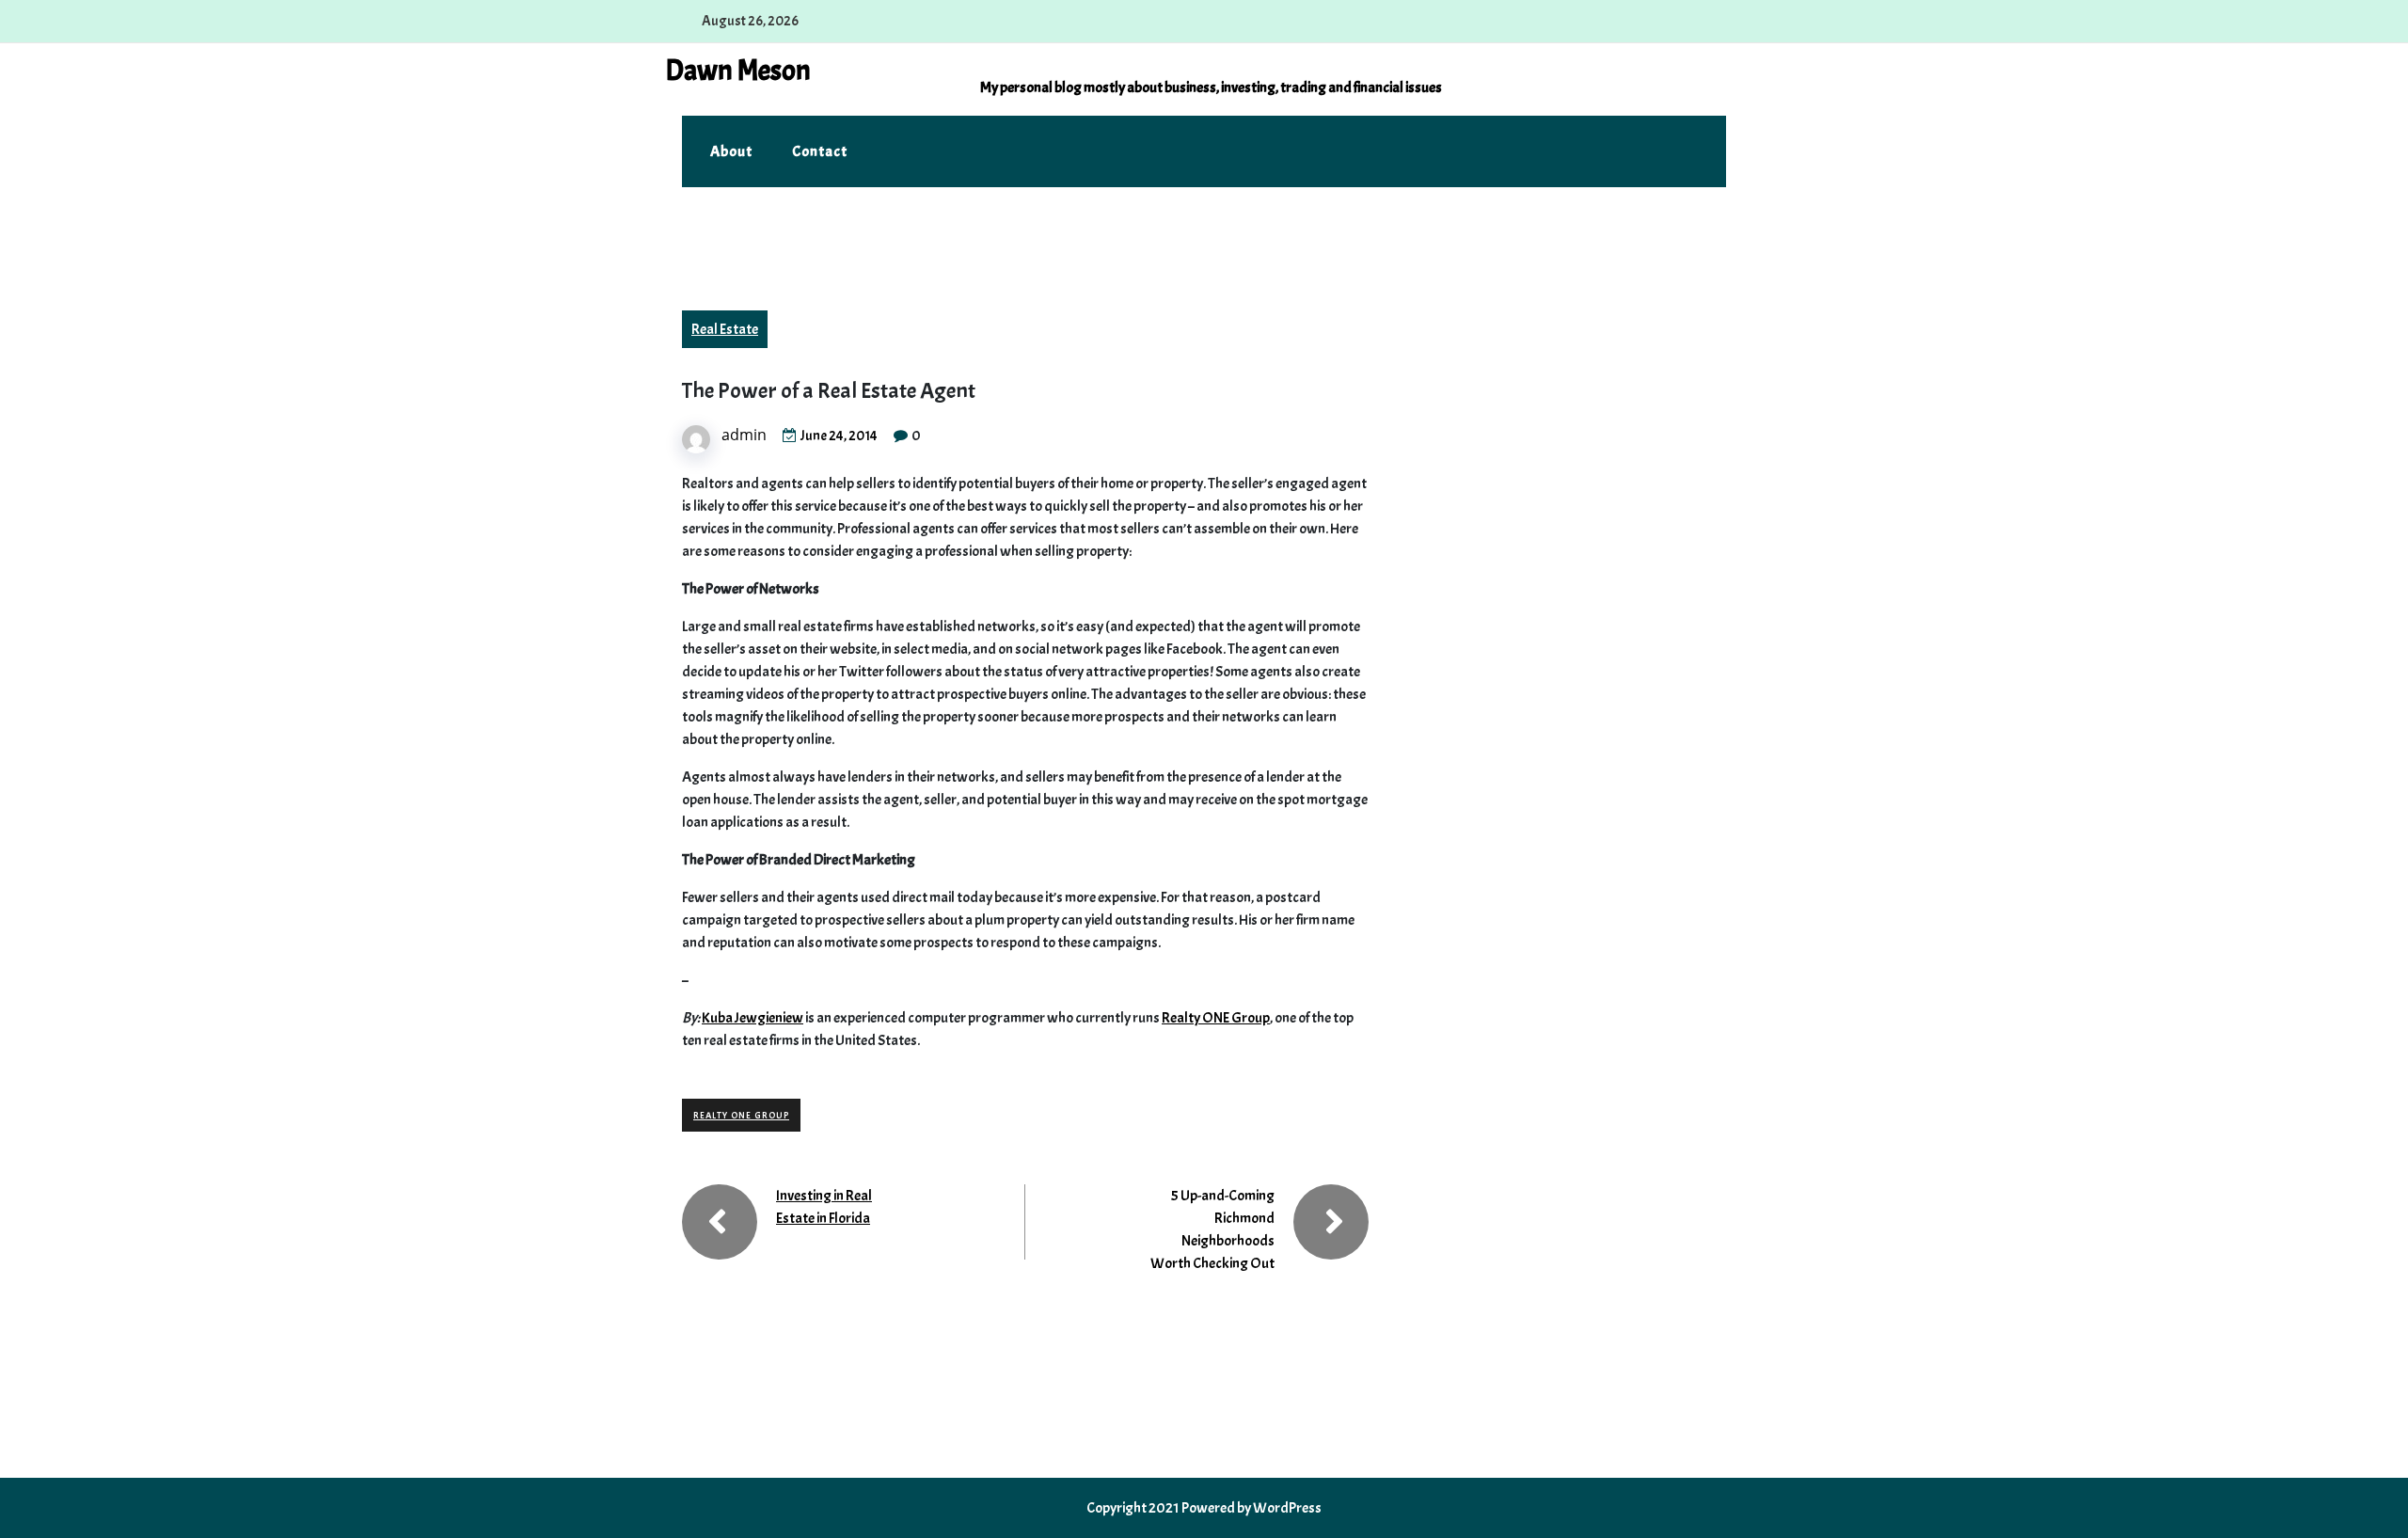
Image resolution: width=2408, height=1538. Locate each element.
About (731, 151)
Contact (820, 151)
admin (744, 435)
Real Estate (725, 329)
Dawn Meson (738, 71)
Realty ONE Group (1216, 1018)
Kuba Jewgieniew (752, 1018)
